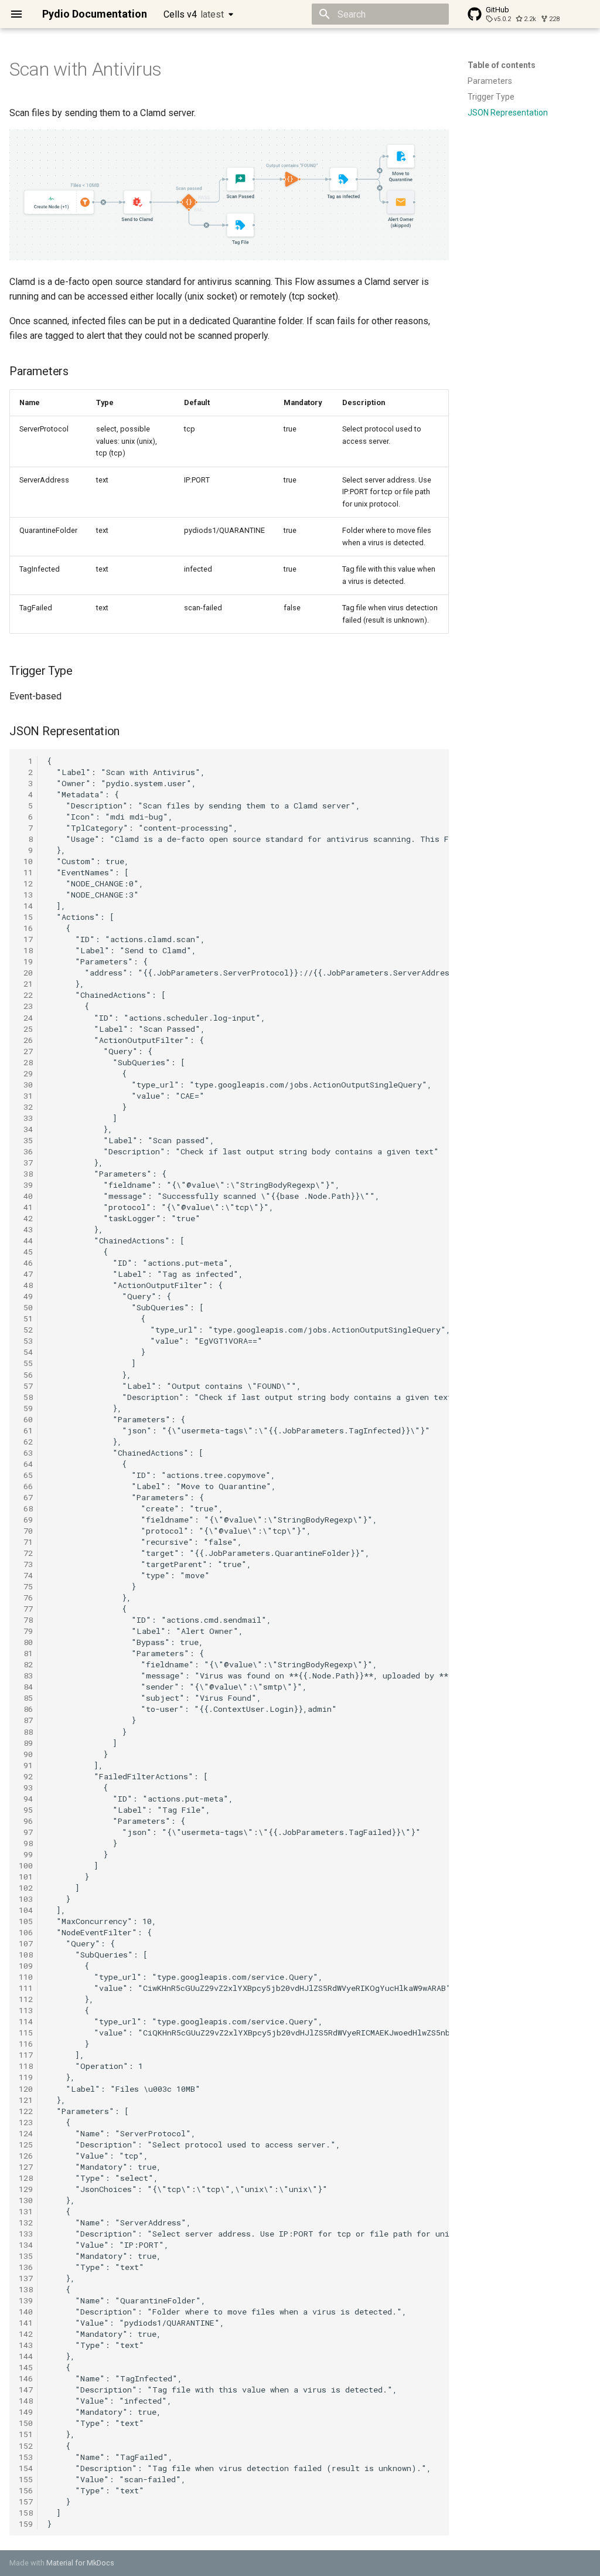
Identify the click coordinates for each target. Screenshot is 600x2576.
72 (26, 1553)
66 (26, 1486)
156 (26, 2490)
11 (26, 872)
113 (26, 2010)
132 (26, 2222)
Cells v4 (194, 14)
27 (26, 1051)
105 (26, 1921)
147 (26, 2390)
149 (26, 2412)
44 (26, 1241)
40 (26, 1196)
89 (26, 1743)
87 (26, 1720)
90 (26, 1754)
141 (26, 2323)
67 (26, 1497)
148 (26, 2401)
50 (26, 1307)
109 (26, 1966)
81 (26, 1653)
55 (26, 1363)
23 (26, 1006)
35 (26, 1140)
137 (26, 2278)
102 (26, 1888)
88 (26, 1732)
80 (26, 1642)
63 (26, 1453)
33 (26, 1118)
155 (26, 2479)
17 (26, 939)
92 (26, 1776)
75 (26, 1586)
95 (26, 1810)
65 (26, 1475)
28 (26, 1062)
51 (26, 1318)
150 (26, 2423)
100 (26, 1865)
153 (26, 2457)
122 (26, 2111)
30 (26, 1085)
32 (26, 1107)
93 (26, 1787)
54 (26, 1352)
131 (26, 2211)
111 (26, 1988)
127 (26, 2167)
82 (26, 1664)
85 (26, 1698)
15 (26, 917)
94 (26, 1799)
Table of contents (502, 65)
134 (26, 2245)
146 (26, 2378)
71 (26, 1542)
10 (26, 861)
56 (26, 1375)
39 (26, 1185)
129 (26, 2189)
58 (26, 1397)
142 (26, 2334)
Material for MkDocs (80, 2563)
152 (26, 2446)
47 (26, 1274)
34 (26, 1129)
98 (26, 1843)
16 (26, 928)
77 (26, 1609)
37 (26, 1163)
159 (26, 2524)
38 (26, 1174)
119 (26, 2077)
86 (26, 1709)
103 (26, 1899)
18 (26, 950)
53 (26, 1341)
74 (26, 1575)
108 (26, 1955)
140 (26, 2312)
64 (26, 1464)
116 (26, 2044)
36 (26, 1151)
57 (26, 1386)
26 (26, 1040)
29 (26, 1073)
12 (26, 883)
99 (26, 1854)
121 (26, 2100)
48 (26, 1285)
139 (26, 2300)
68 (26, 1508)
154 (26, 2468)
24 (26, 1018)
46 (26, 1263)
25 (26, 1029)
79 (26, 1631)
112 (26, 1999)
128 (26, 2178)
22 (26, 995)
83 (26, 1676)
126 (26, 2156)
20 (26, 973)
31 (26, 1096)
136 (26, 2267)
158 (26, 2513)
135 (26, 2256)
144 (26, 2356)
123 (26, 2122)
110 (26, 1977)
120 (26, 2089)
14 (26, 906)
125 (26, 2145)
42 (26, 1218)
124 (26, 2133)
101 (26, 1877)
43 (26, 1229)
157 (26, 2502)
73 (26, 1564)
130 (26, 2200)
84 (26, 1687)
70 (26, 1531)
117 (26, 2055)
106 (26, 1932)
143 (26, 2345)
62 (26, 1442)
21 (26, 984)
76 (26, 1598)
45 (26, 1252)
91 (26, 1765)
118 (26, 2066)
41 (26, 1207)
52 (26, 1330)
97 (26, 1832)
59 (26, 1408)
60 (26, 1419)
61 (26, 1430)
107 (26, 1943)
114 (26, 2021)
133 (26, 2234)
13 (26, 895)
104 (26, 1910)
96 (26, 1821)
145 (26, 2367)
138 (26, 2289)
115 (26, 2033)
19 (26, 961)
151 (26, 2434)
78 (26, 1620)
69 (26, 1520)
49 (26, 1296)
